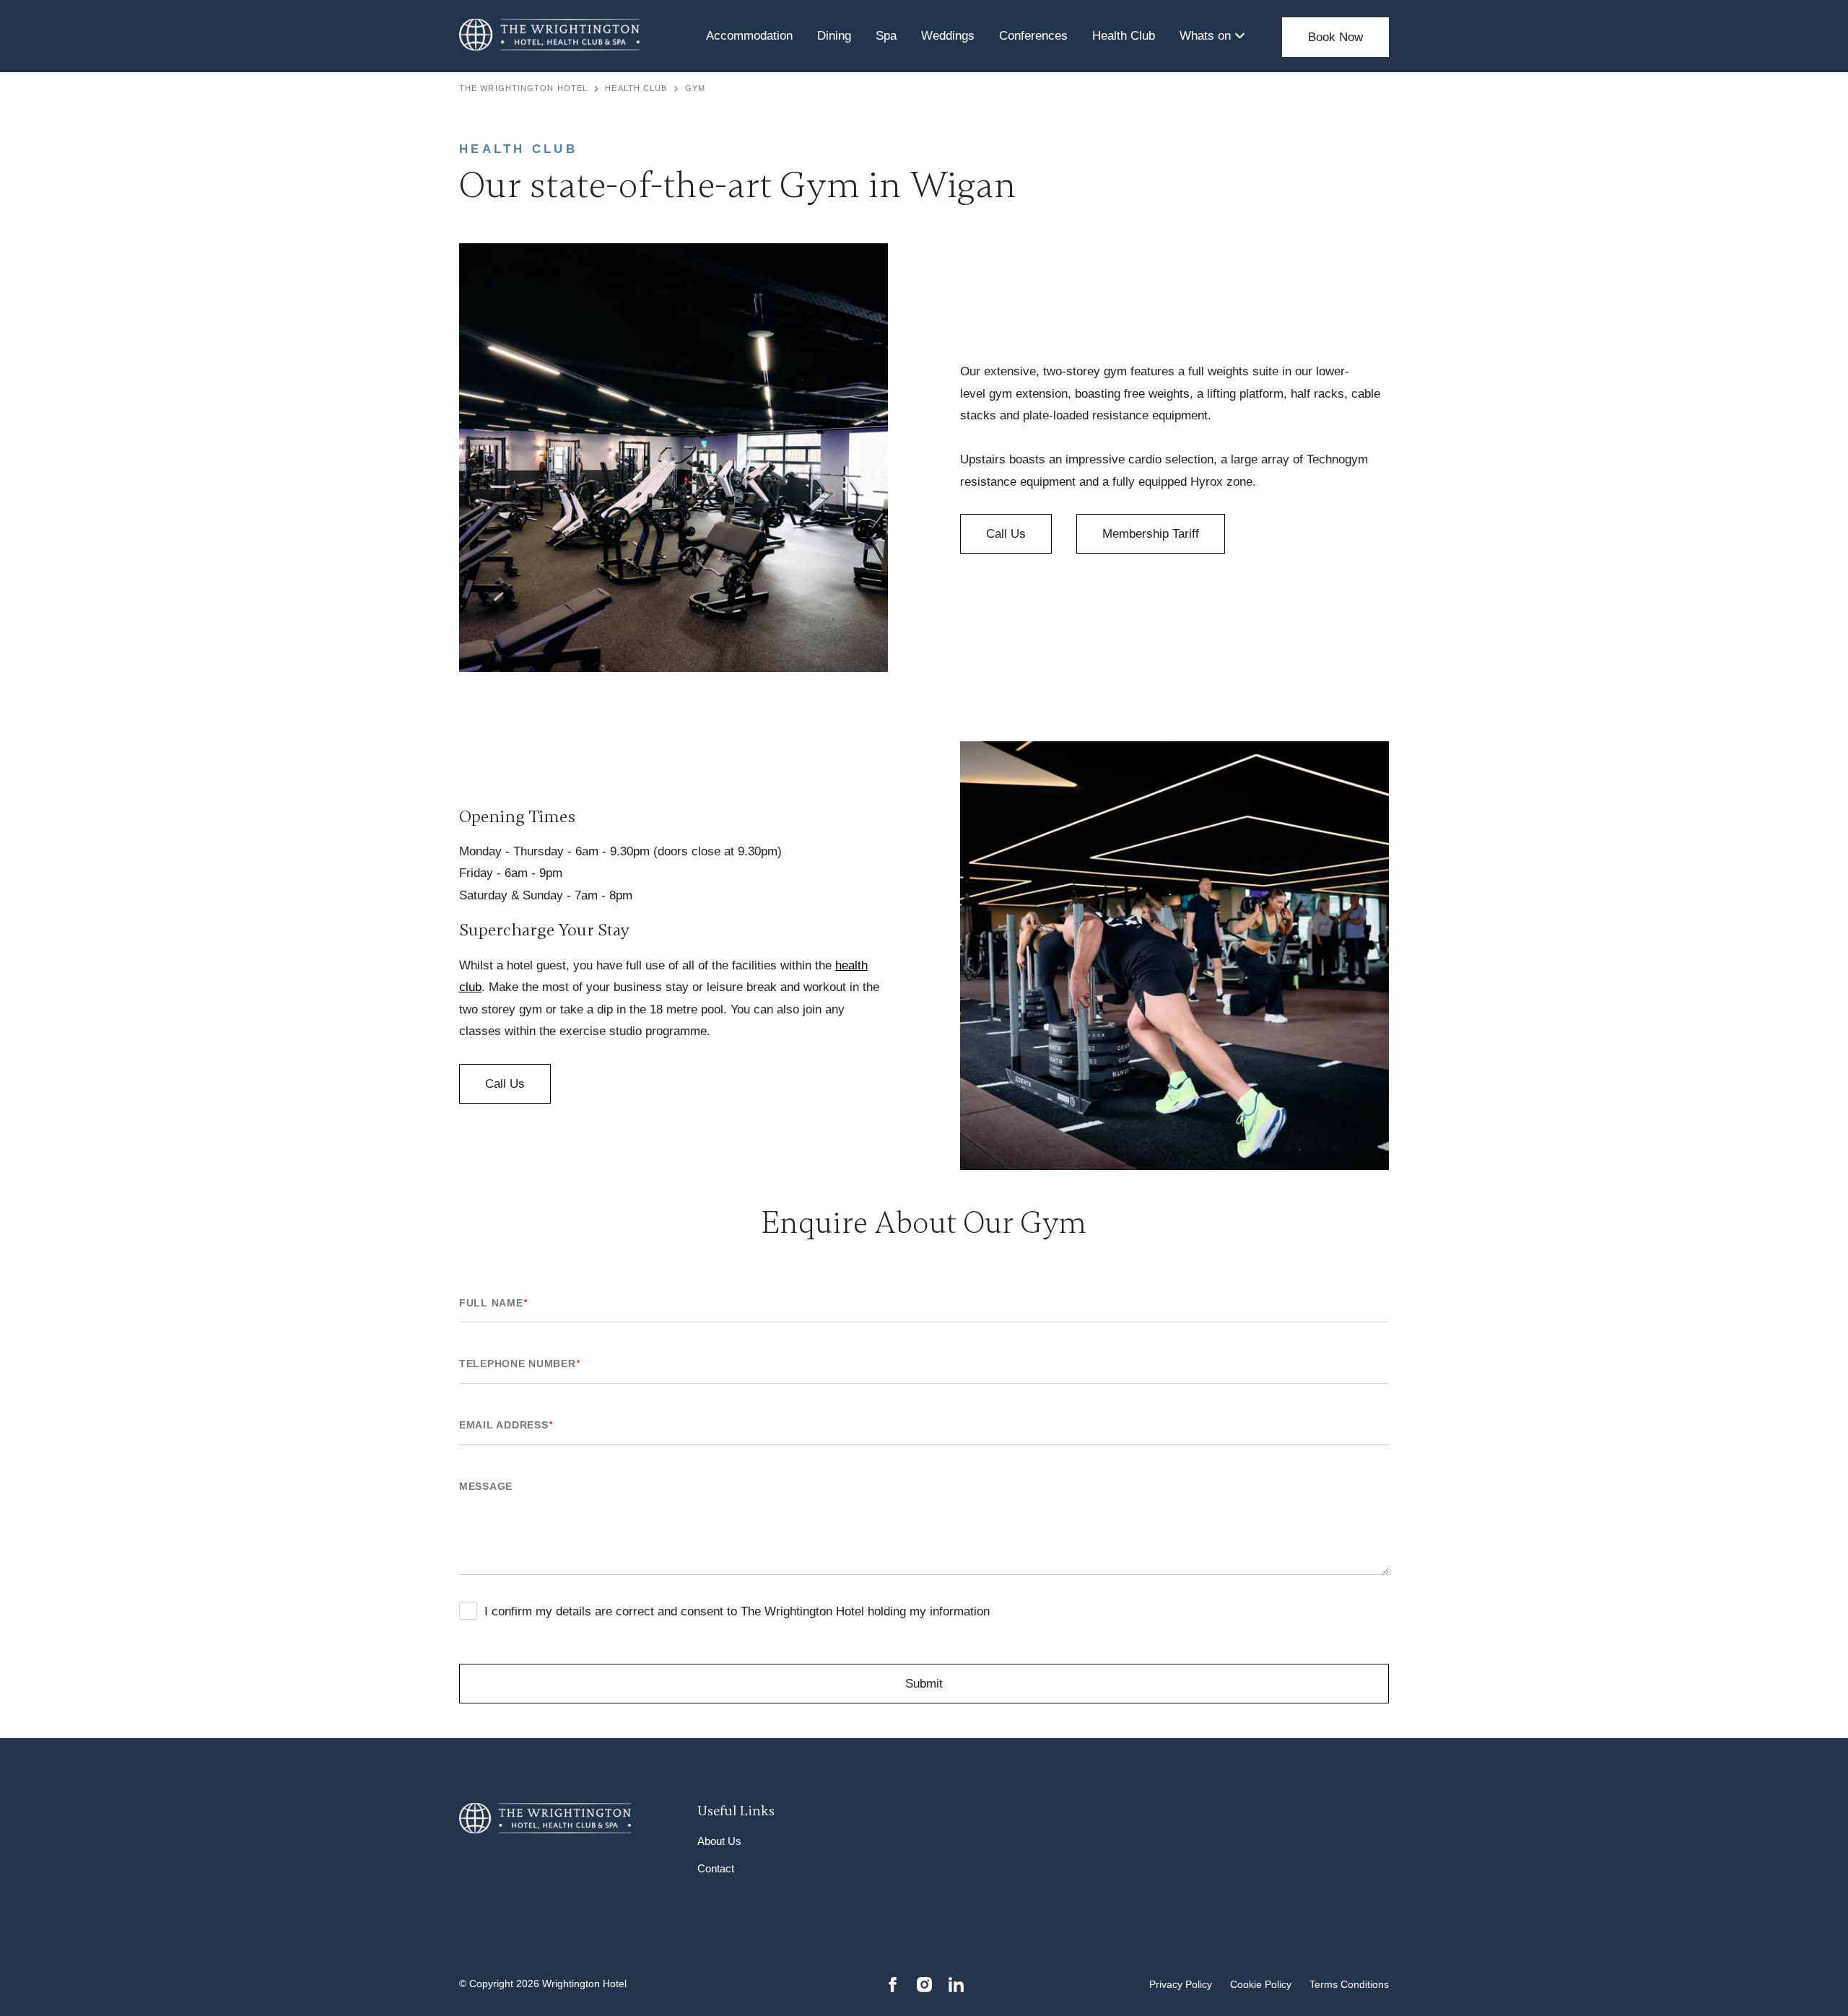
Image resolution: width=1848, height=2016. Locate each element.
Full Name (493, 1303)
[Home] (549, 36)
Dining (834, 36)
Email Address (506, 1425)
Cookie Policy (1261, 1985)
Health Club (1124, 36)
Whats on (1205, 36)
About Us (719, 1841)
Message (486, 1486)
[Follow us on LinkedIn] (956, 1984)
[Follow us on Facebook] (893, 1984)
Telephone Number (520, 1363)
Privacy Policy (1181, 1985)
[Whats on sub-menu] (1240, 36)
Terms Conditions (1349, 1985)
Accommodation (749, 36)
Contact (716, 1868)
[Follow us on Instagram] (924, 1984)
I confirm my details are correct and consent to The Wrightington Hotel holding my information (737, 1611)
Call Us (1006, 534)
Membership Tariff (1151, 534)
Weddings (948, 36)
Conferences (1033, 36)
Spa (886, 36)
